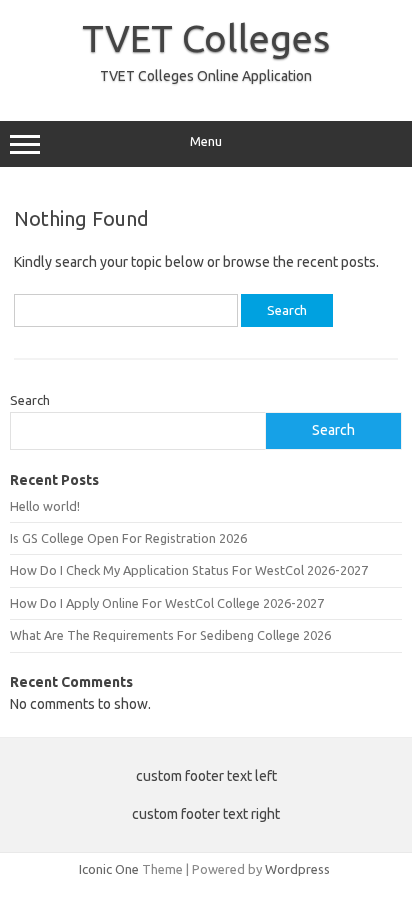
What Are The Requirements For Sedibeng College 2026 (170, 635)
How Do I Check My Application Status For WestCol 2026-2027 (189, 570)
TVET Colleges (206, 38)
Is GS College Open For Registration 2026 (128, 538)
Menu (206, 141)
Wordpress (297, 869)
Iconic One (109, 869)
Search (30, 400)
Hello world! (45, 506)
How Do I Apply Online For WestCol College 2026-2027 (167, 603)
